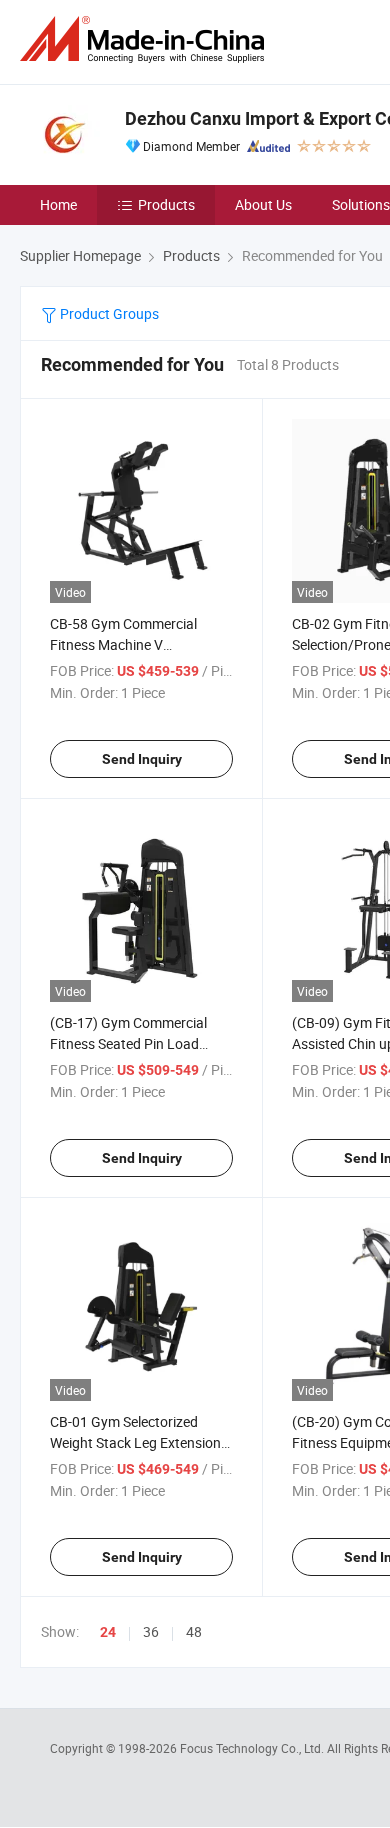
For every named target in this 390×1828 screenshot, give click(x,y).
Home (58, 204)
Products (166, 204)
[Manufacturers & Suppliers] (146, 39)
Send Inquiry (142, 759)
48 (194, 1631)
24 (108, 1632)
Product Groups (108, 313)
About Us (263, 204)
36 (151, 1631)
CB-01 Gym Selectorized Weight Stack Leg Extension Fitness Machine (135, 1442)
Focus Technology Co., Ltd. (253, 1748)
